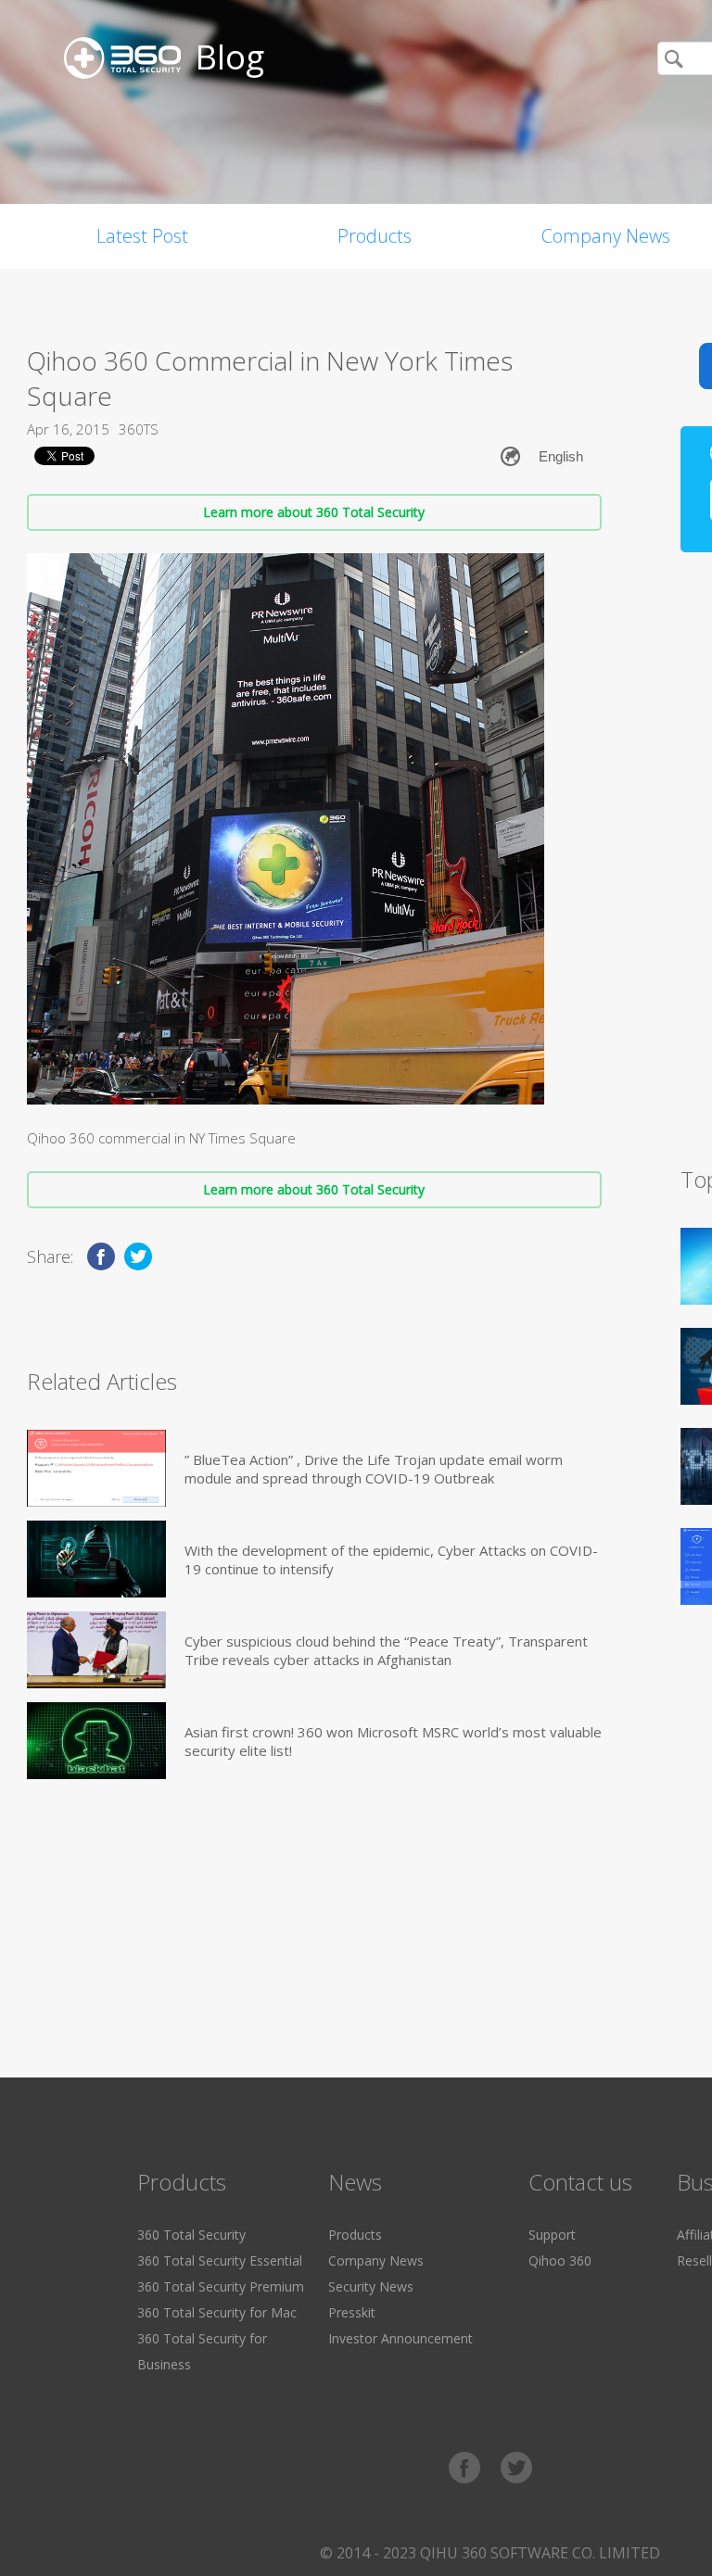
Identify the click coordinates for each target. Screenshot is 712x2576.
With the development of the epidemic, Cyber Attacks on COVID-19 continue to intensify (391, 1559)
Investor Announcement (400, 2338)
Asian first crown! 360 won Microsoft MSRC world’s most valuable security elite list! (393, 1741)
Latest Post (142, 236)
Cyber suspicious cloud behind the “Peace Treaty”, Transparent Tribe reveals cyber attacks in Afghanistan (386, 1650)
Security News (371, 2286)
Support (552, 2235)
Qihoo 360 (560, 2260)
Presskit (352, 2312)
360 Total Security (191, 2235)
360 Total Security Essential (220, 2260)
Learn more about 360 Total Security (314, 512)
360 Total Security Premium (221, 2286)
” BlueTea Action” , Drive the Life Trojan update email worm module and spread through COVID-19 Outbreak (374, 1469)
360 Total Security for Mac (217, 2312)
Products (375, 236)
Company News (376, 2260)
